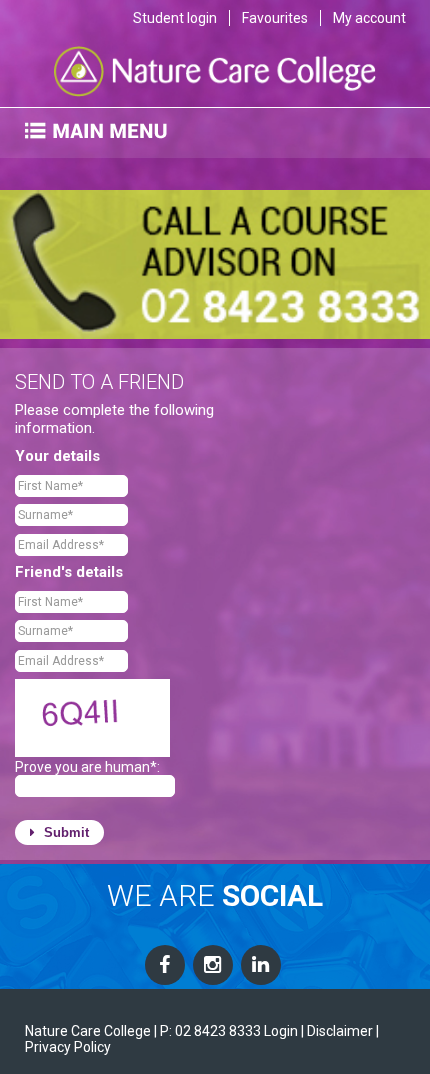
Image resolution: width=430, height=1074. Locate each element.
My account (369, 18)
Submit (64, 832)
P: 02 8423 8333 (210, 1031)
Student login (175, 18)
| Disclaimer (337, 1031)
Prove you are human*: (87, 767)
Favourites (275, 18)
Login (281, 1031)
